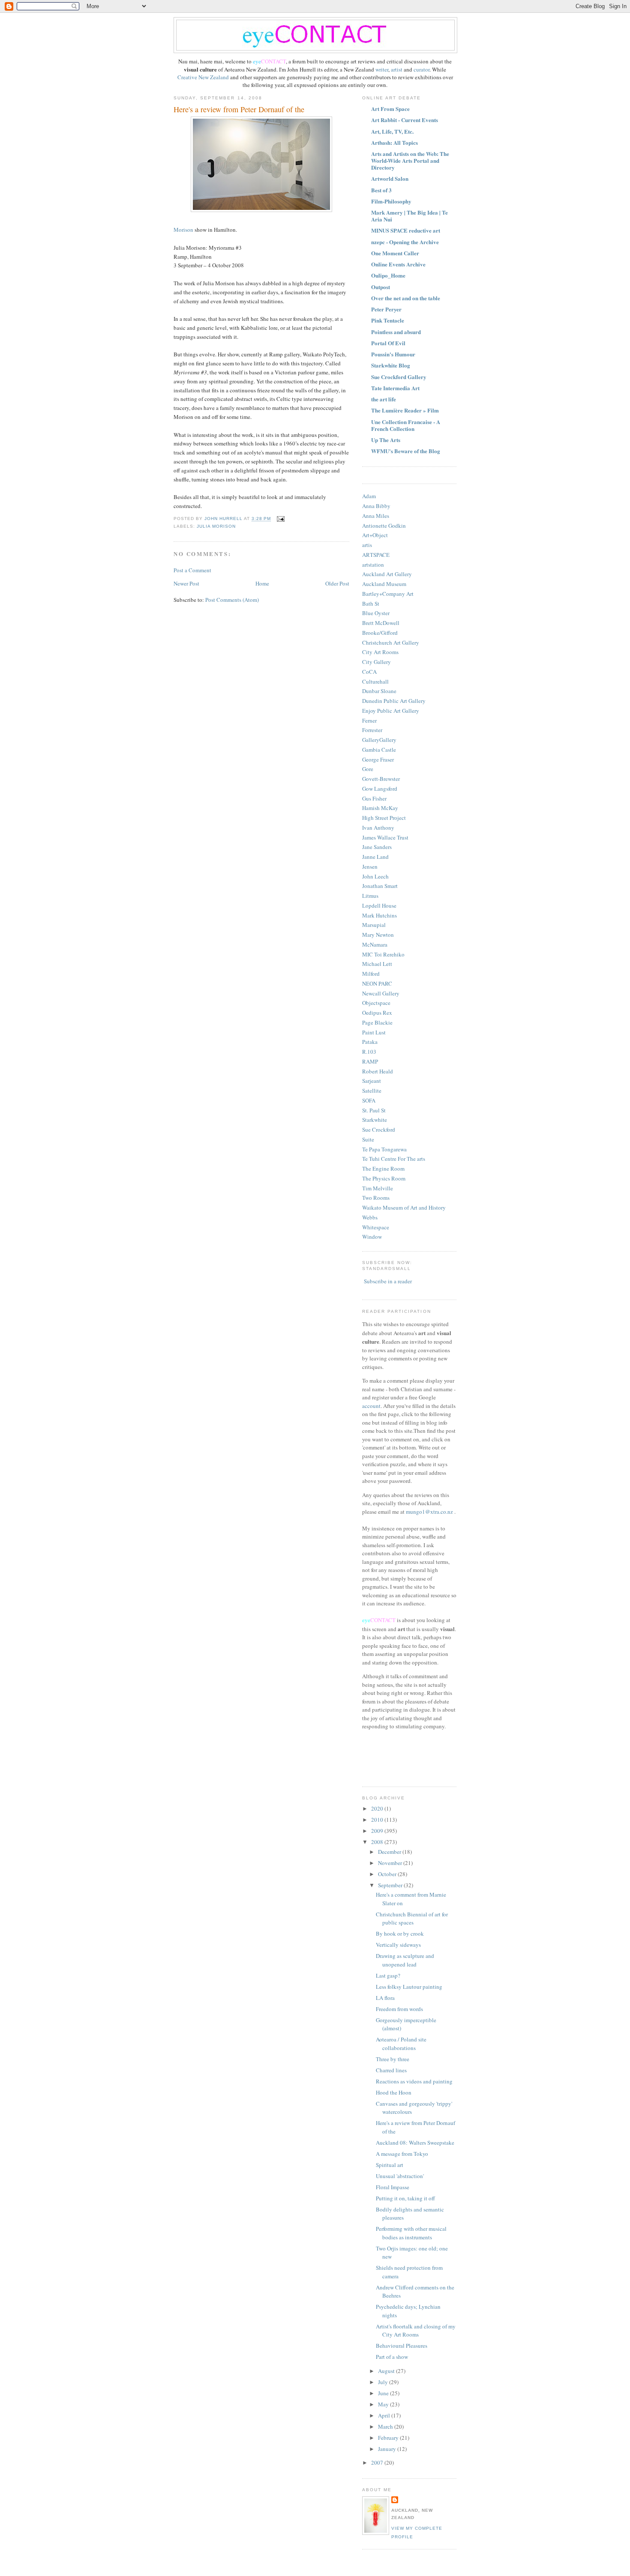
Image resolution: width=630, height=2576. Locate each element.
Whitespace (376, 1227)
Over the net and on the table (406, 298)
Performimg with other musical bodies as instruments (411, 2233)
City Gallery (376, 662)
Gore (368, 769)
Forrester (372, 730)
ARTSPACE (376, 555)
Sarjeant (372, 1081)
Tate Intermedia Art (395, 388)
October (388, 1874)
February (389, 2438)
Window (372, 1237)
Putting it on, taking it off (405, 2198)
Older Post (337, 583)
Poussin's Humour (393, 354)
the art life (384, 399)
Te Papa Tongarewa (384, 1149)
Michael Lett (377, 964)
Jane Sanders (377, 847)
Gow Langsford (380, 789)
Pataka (370, 1042)
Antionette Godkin (384, 526)
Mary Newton (378, 935)
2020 (378, 1808)
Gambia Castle (379, 750)
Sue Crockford (379, 1130)
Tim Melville (378, 1188)
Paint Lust (374, 1032)
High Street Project (384, 818)
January (388, 2449)
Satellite (372, 1091)
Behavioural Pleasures (402, 2346)
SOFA (369, 1100)
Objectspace (376, 1003)
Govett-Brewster (381, 779)
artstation (373, 565)
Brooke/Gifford (380, 633)
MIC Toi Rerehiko (383, 954)
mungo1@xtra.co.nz (429, 1512)
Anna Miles (376, 516)
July (384, 2382)
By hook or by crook (400, 1933)
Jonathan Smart (380, 886)
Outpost (381, 287)
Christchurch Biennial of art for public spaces (412, 1919)
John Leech (375, 876)
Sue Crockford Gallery (399, 377)
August (387, 2371)
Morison (184, 230)
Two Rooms (376, 1198)
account (371, 1406)
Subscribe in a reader (388, 1281)
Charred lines (391, 2070)
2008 (378, 1842)
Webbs (370, 1217)
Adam (369, 496)
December (390, 1852)
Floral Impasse (393, 2187)
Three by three (393, 2059)
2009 (378, 1831)
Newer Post (186, 583)
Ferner (369, 720)
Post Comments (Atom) (232, 600)
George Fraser (378, 759)
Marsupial (374, 925)
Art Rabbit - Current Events (405, 120)
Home (262, 583)
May (384, 2404)
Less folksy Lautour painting (409, 1987)
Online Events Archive (398, 264)
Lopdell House (379, 905)
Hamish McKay (380, 808)
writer (382, 69)
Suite (368, 1139)
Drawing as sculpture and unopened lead (405, 1960)
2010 (378, 1820)
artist (397, 69)
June (384, 2393)
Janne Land (375, 857)
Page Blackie (377, 1022)
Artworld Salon (390, 178)
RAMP (370, 1061)
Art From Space (390, 109)
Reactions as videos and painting (414, 2081)
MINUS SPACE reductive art (406, 230)
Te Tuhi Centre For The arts (394, 1159)
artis (367, 545)
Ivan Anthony (378, 828)
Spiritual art (390, 2165)
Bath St (371, 604)
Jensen (370, 867)
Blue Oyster (376, 613)
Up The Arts (386, 440)
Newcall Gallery (381, 993)
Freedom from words (399, 2009)
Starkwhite (375, 1120)
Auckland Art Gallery (387, 574)
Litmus (370, 896)
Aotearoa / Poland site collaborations (401, 2044)
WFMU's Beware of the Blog (406, 451)
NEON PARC (377, 983)
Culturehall (375, 681)
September (391, 1885)
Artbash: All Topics (394, 142)
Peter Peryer (386, 309)
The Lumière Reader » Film (405, 410)
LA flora (385, 1998)
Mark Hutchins (379, 915)
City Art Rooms (380, 652)
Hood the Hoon (394, 2092)
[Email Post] (280, 519)
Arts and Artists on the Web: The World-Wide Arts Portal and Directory (410, 160)
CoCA (369, 672)
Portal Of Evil (388, 343)
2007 (378, 2462)
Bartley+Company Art (388, 594)
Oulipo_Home (388, 275)
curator (421, 69)
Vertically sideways (398, 1945)
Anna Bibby (376, 506)
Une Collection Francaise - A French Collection (406, 425)
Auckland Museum (384, 584)
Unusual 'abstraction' (400, 2176)
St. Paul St (374, 1110)
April (385, 2415)
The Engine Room (383, 1168)
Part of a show (392, 2357)
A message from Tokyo (402, 2154)
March (386, 2427)
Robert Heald (378, 1071)
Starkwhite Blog (391, 365)
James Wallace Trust (385, 837)
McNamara (375, 944)
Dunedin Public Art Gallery (394, 701)
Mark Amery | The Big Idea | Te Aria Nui (409, 216)
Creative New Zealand (204, 77)
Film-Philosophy (391, 201)
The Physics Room (384, 1178)
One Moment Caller (395, 253)
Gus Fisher (374, 798)
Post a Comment (192, 570)
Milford (371, 974)
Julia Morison (216, 526)
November (391, 1863)
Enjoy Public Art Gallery (391, 711)
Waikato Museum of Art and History (404, 1207)
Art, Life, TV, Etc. (392, 131)
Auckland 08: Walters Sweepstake (415, 2143)
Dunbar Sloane (379, 691)
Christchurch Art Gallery (391, 643)
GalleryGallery (379, 740)
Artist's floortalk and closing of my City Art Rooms (416, 2331)
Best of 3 (381, 190)
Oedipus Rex (377, 1013)
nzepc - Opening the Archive (405, 242)
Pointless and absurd (396, 332)
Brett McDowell (381, 623)
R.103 (369, 1052)
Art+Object (375, 535)
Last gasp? (388, 1975)
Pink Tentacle (388, 320)
